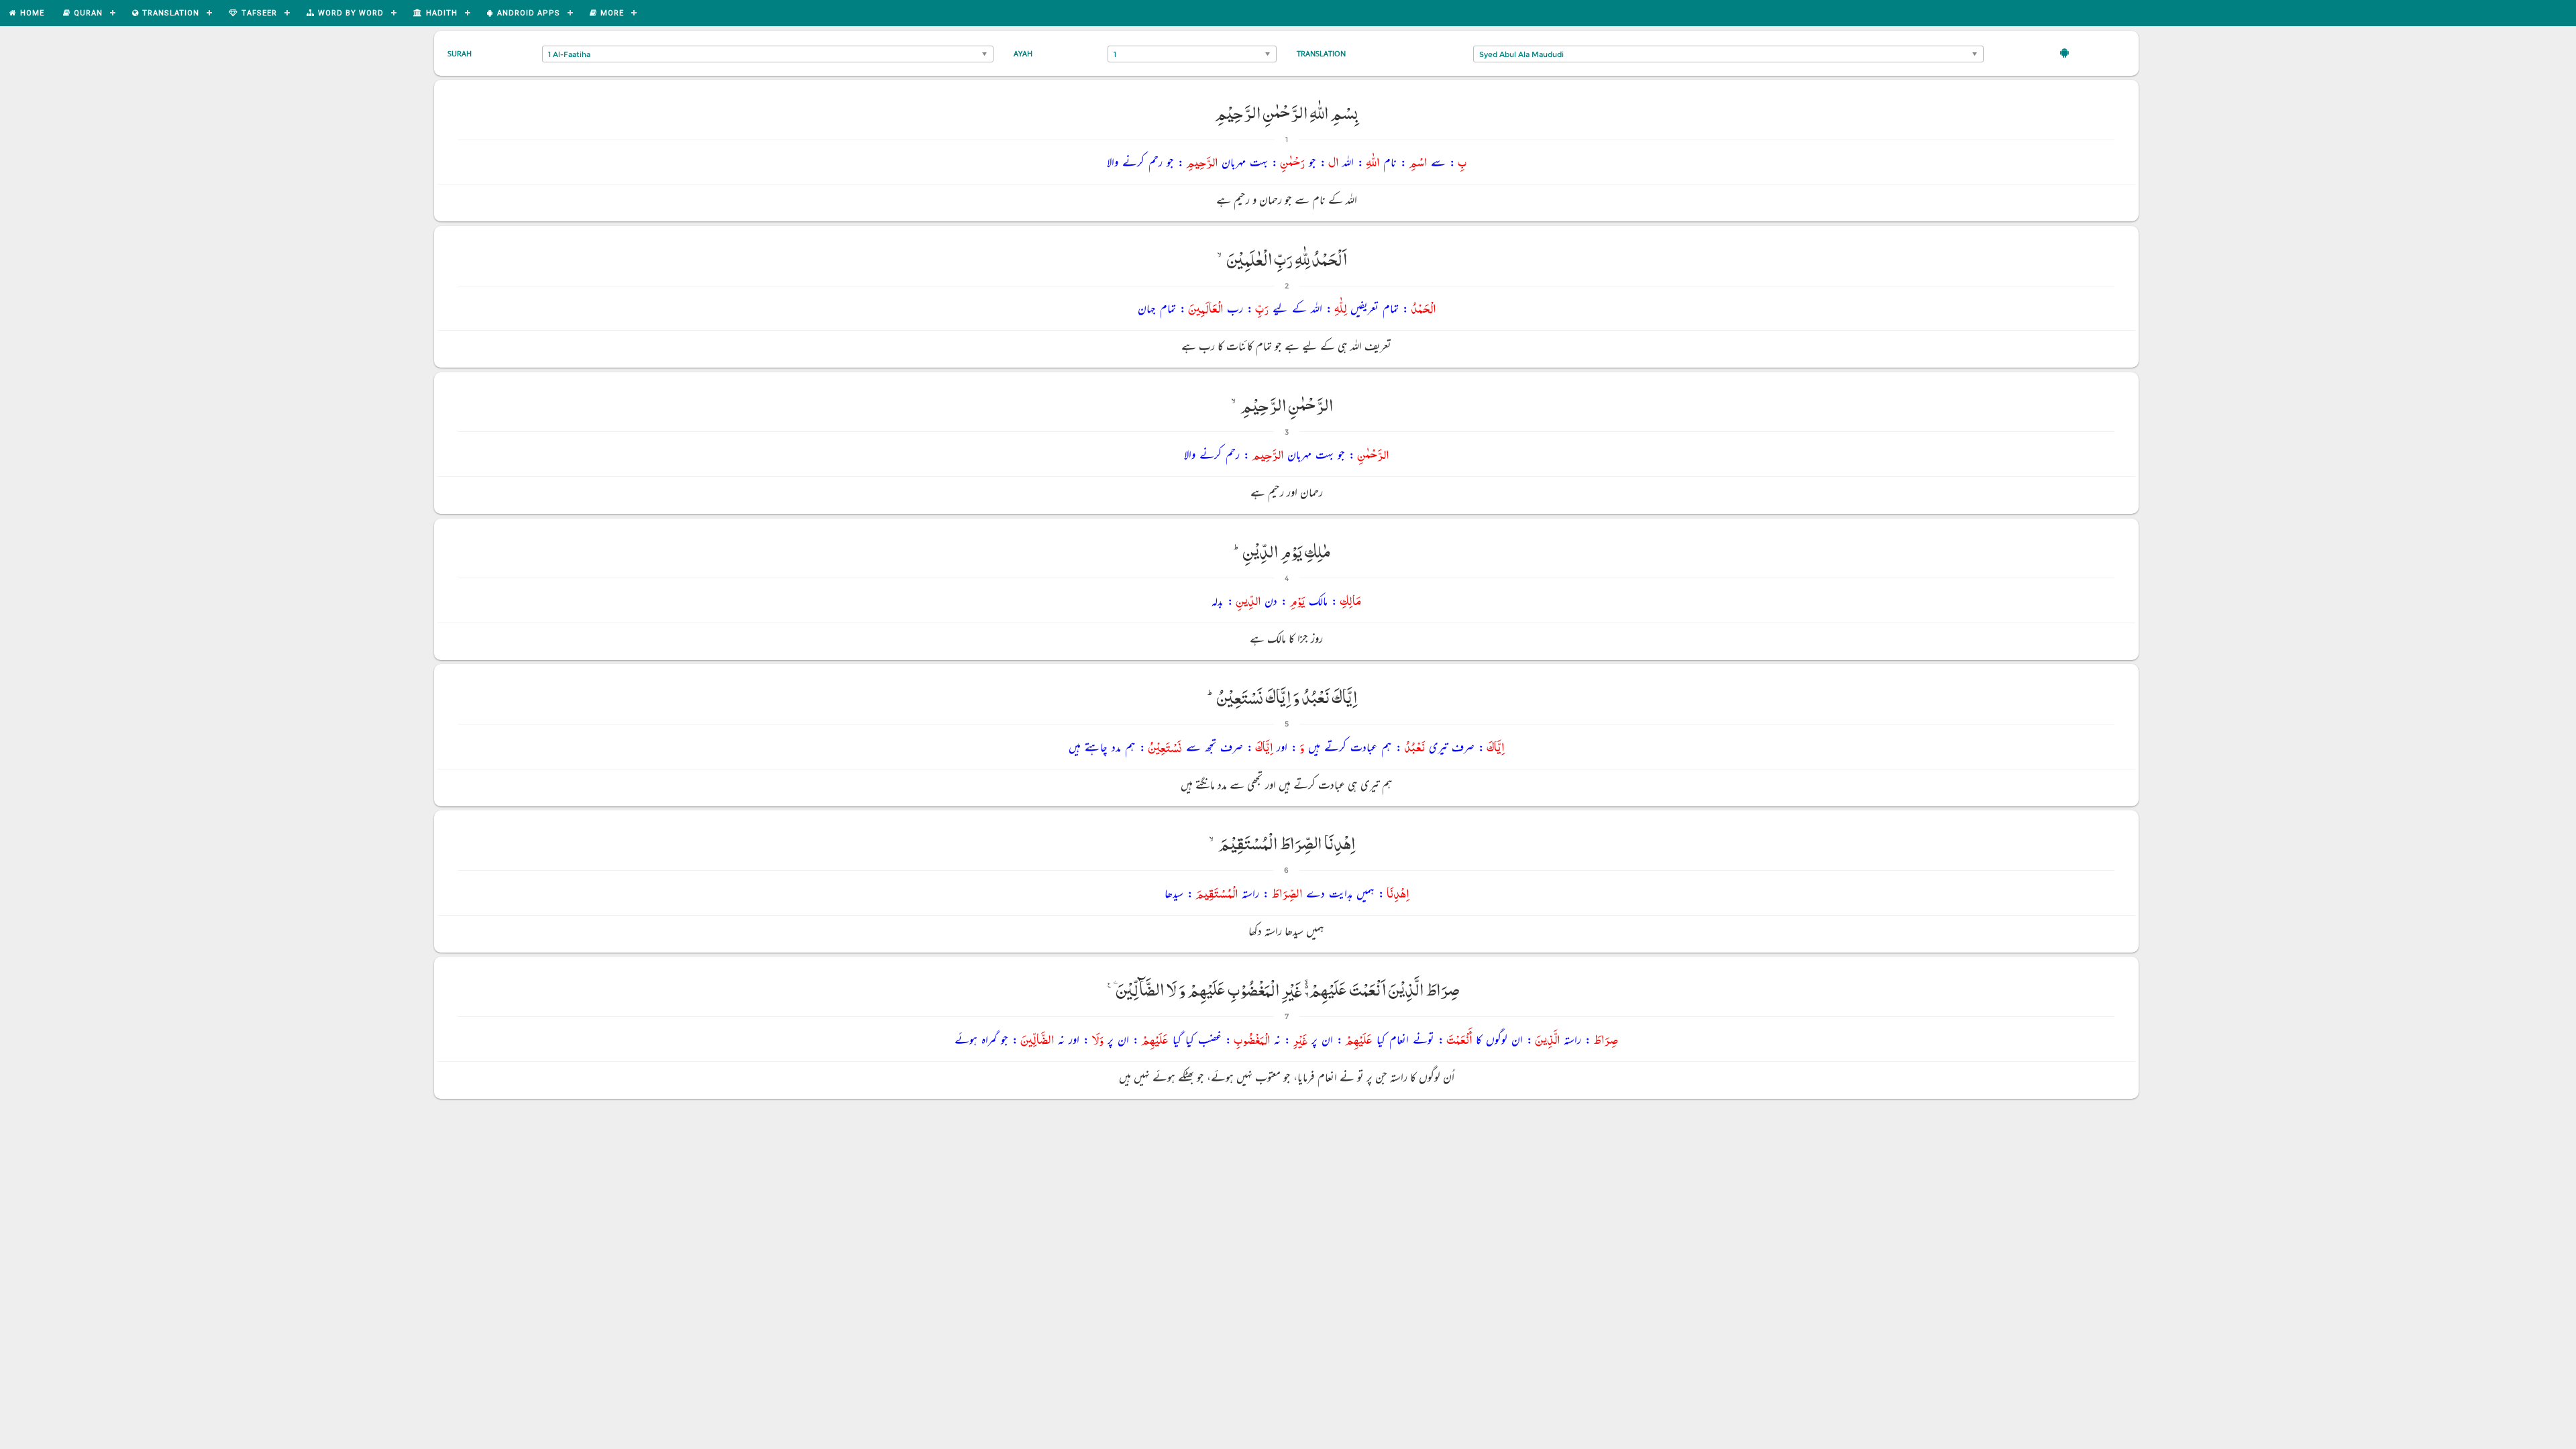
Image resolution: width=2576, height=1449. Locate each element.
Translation (1321, 53)
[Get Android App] (2064, 52)
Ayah (1023, 53)
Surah (460, 53)
